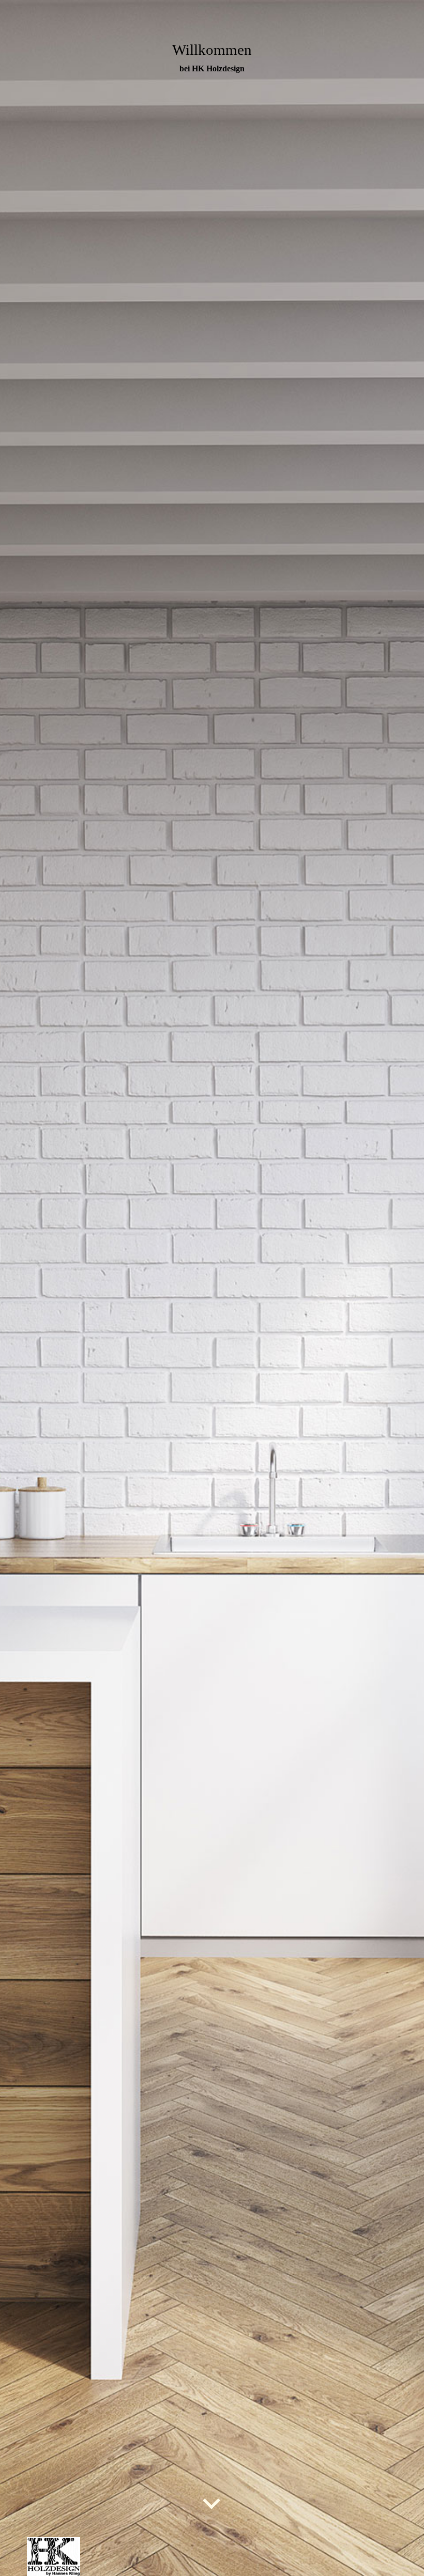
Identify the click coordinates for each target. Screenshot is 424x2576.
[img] (212, 1288)
